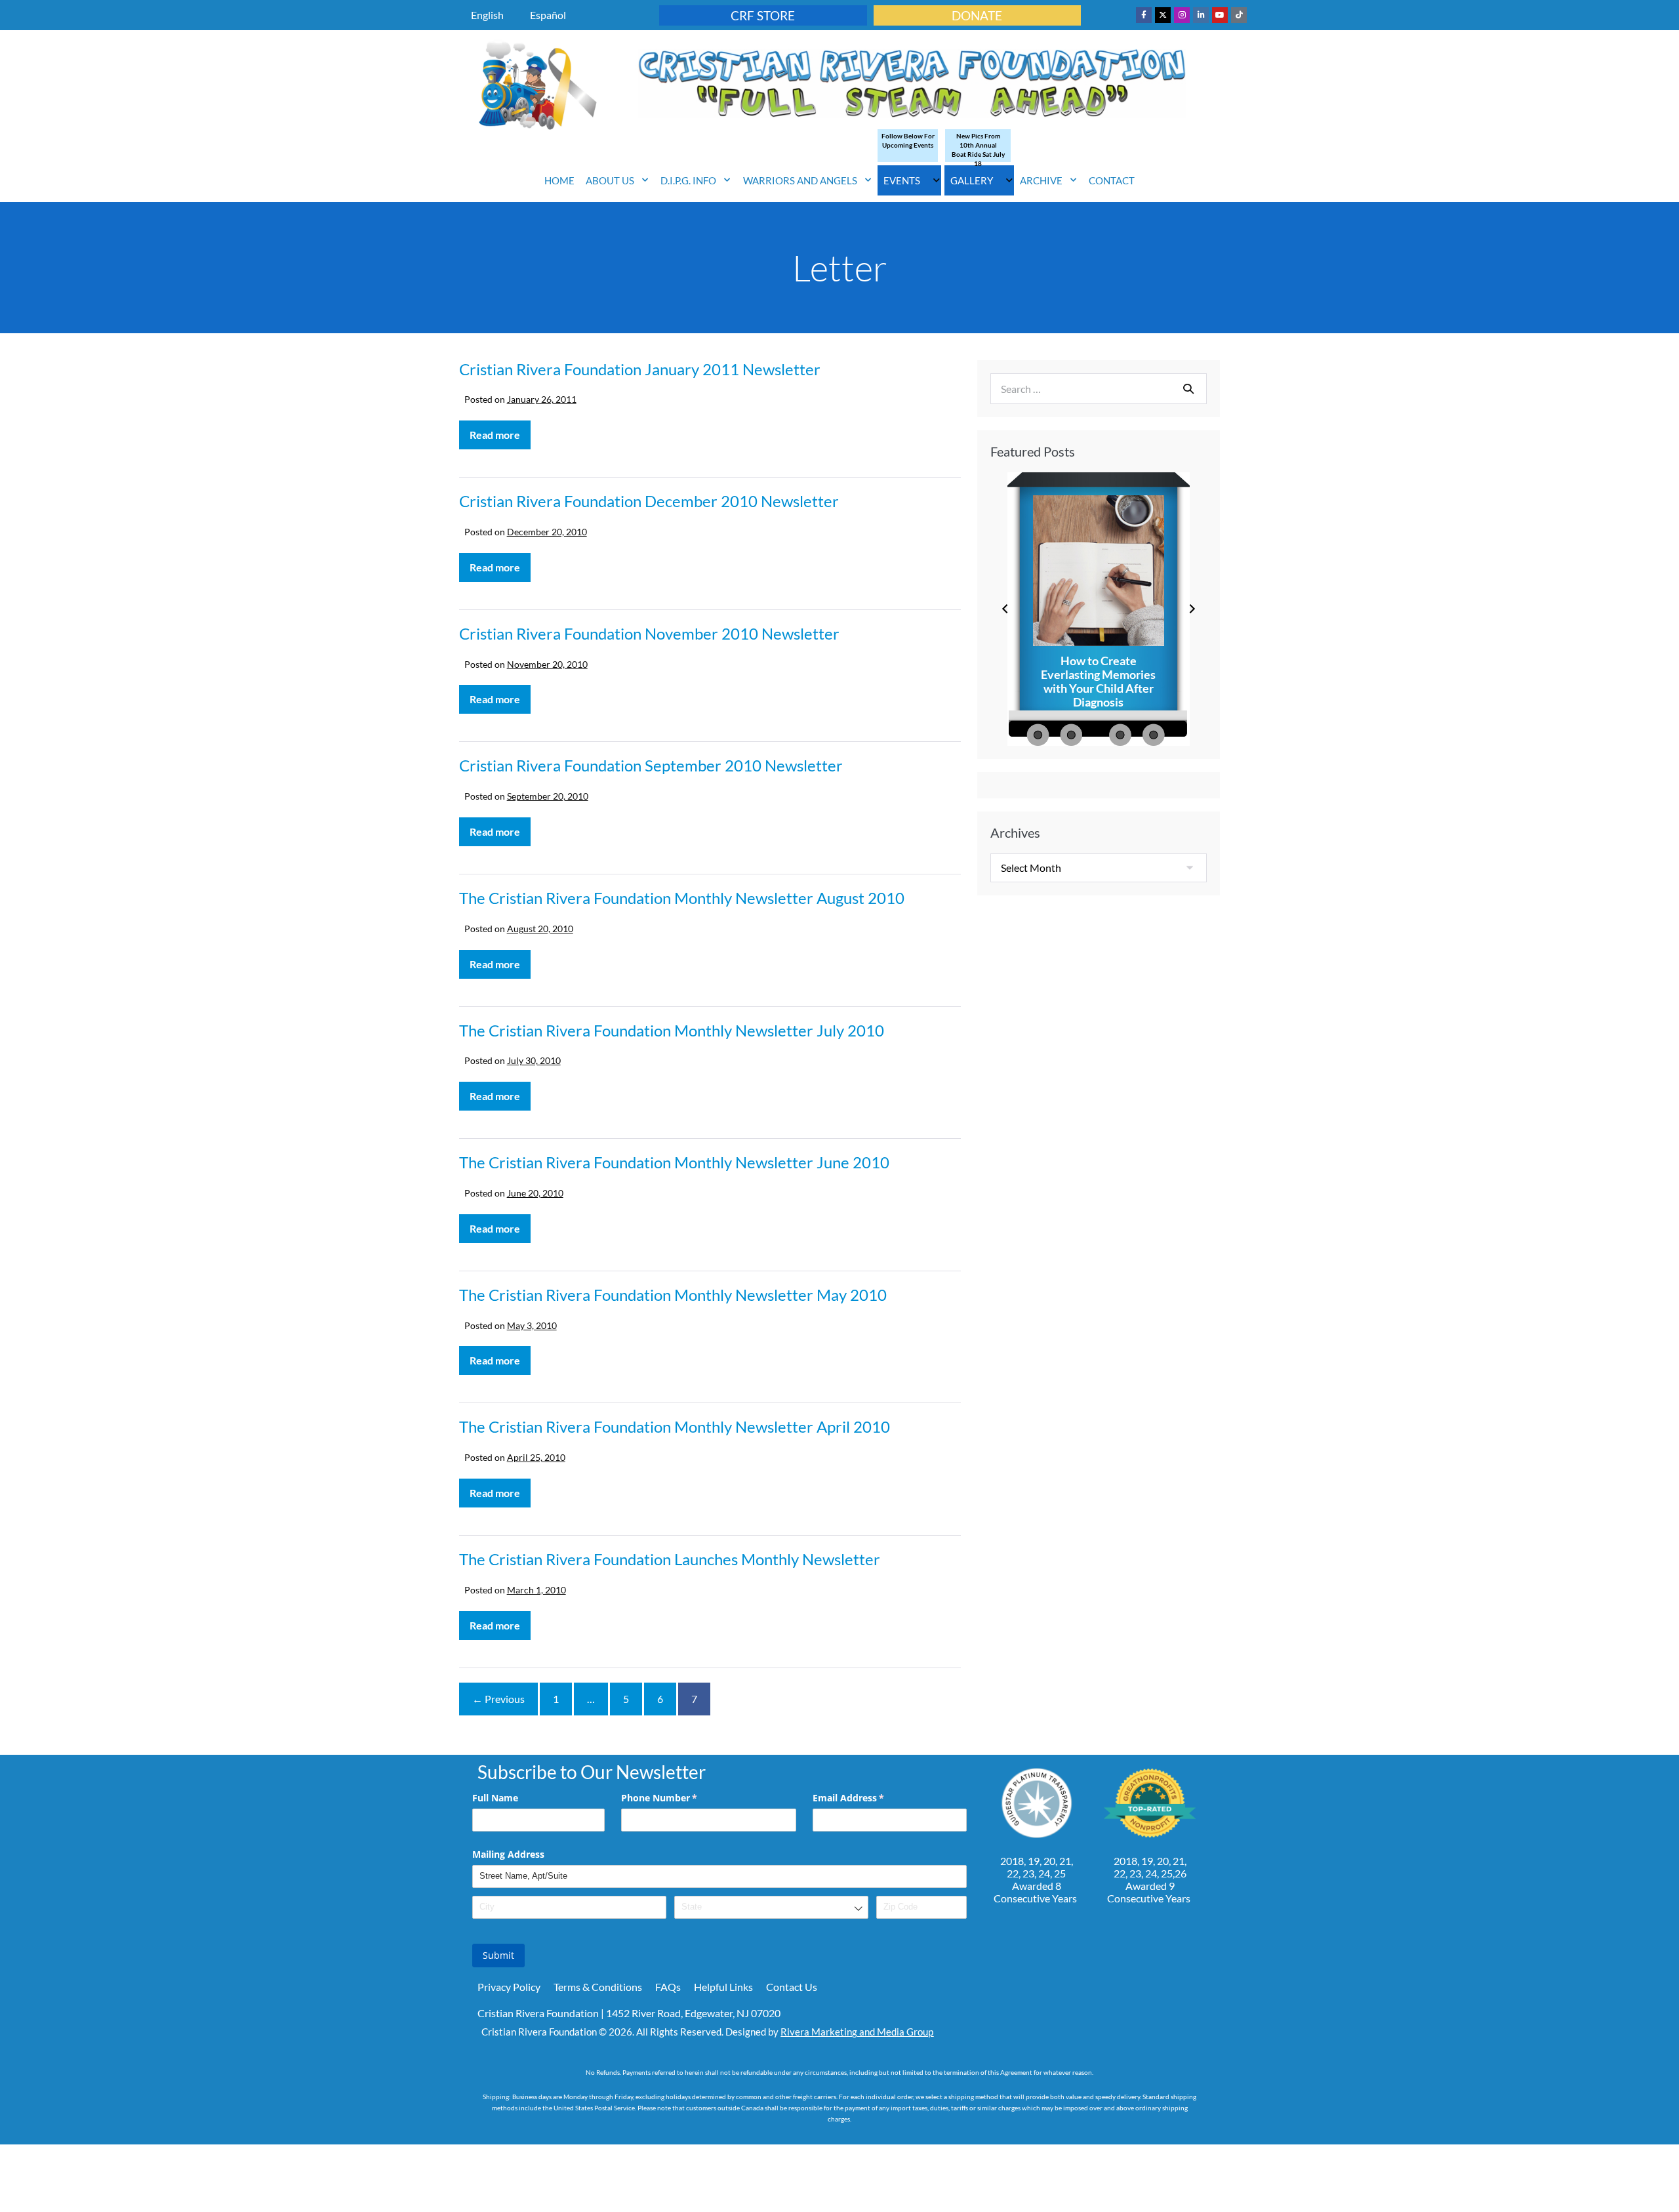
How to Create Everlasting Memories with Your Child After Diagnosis (1098, 682)
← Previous (498, 1699)
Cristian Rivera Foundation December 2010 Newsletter (649, 501)
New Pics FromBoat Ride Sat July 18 (978, 150)
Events (902, 180)
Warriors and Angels (800, 180)
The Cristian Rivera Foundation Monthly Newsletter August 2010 (682, 898)
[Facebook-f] (1144, 15)
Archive (1041, 180)
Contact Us (792, 1987)
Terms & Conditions (598, 1987)
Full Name (495, 1798)
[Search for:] (1099, 389)
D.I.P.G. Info (688, 180)
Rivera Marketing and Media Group (857, 2032)
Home (559, 180)
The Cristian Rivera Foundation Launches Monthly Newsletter (670, 1559)
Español (548, 15)
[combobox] (771, 1907)
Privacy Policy (509, 1987)
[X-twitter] (1163, 15)
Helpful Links (723, 1987)
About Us (610, 180)
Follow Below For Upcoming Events (908, 140)
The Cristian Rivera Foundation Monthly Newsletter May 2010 (673, 1295)
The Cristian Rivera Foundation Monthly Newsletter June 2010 (674, 1162)
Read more (500, 431)
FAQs (668, 1987)
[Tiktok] (1239, 15)
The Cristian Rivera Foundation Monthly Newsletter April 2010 (675, 1426)
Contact (1112, 180)
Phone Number (678, 1798)
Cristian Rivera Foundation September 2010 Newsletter (651, 765)
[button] (1005, 609)
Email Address (867, 1798)
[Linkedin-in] (1201, 15)
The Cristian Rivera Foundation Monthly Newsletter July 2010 (672, 1030)
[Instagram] (1182, 15)
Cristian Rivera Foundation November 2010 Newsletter (649, 633)
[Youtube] (1220, 15)
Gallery (972, 180)
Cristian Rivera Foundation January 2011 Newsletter (640, 369)
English (487, 15)
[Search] (1188, 388)
